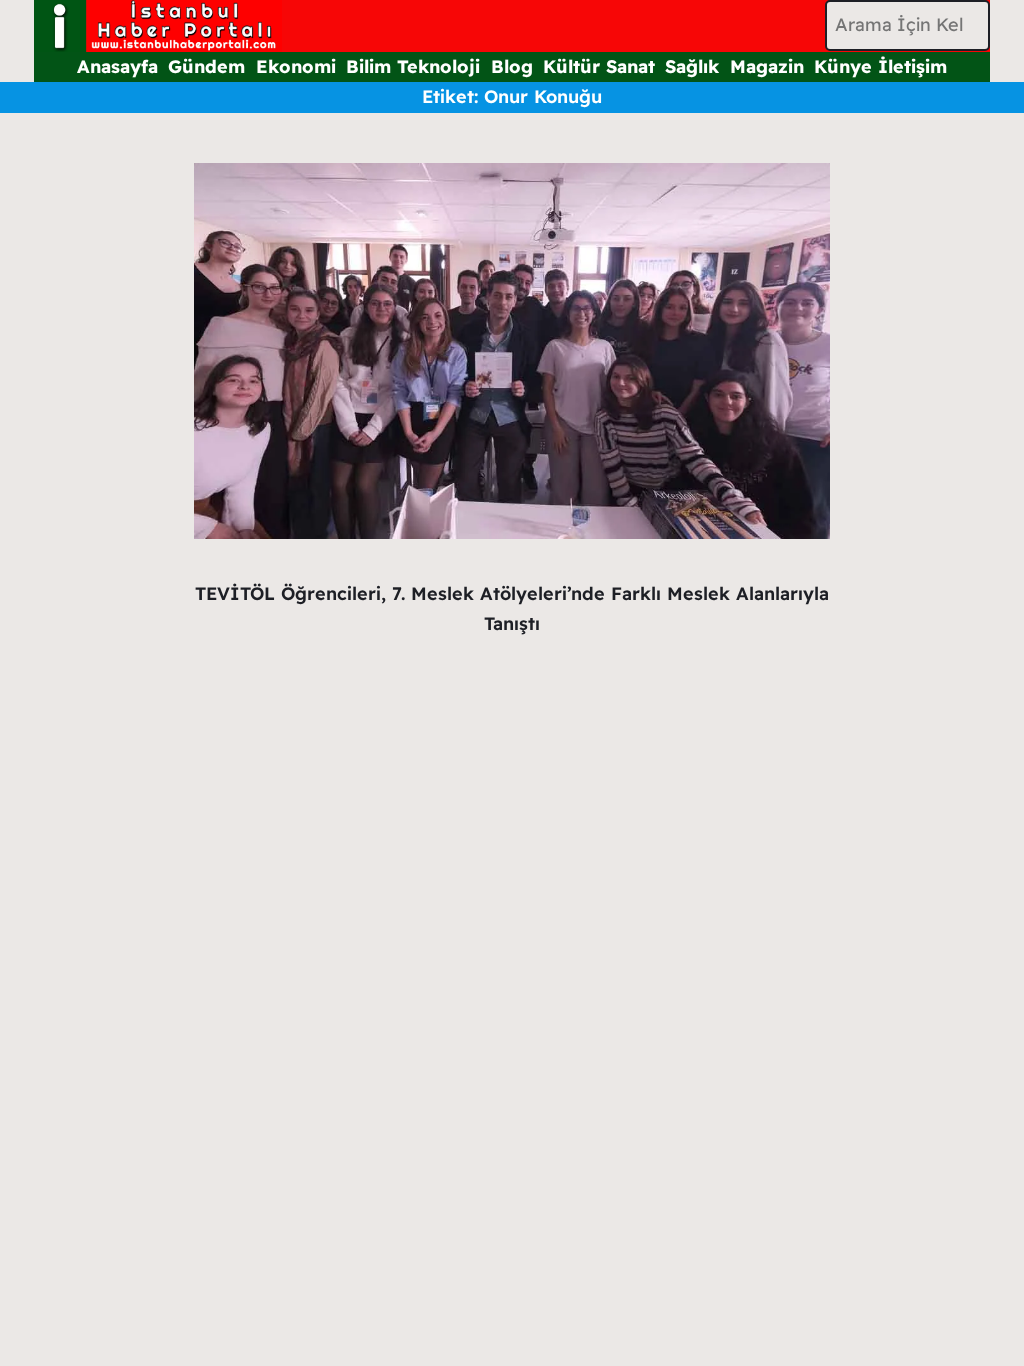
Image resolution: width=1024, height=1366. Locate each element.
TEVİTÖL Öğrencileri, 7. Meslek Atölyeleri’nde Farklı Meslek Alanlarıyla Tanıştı (512, 609)
